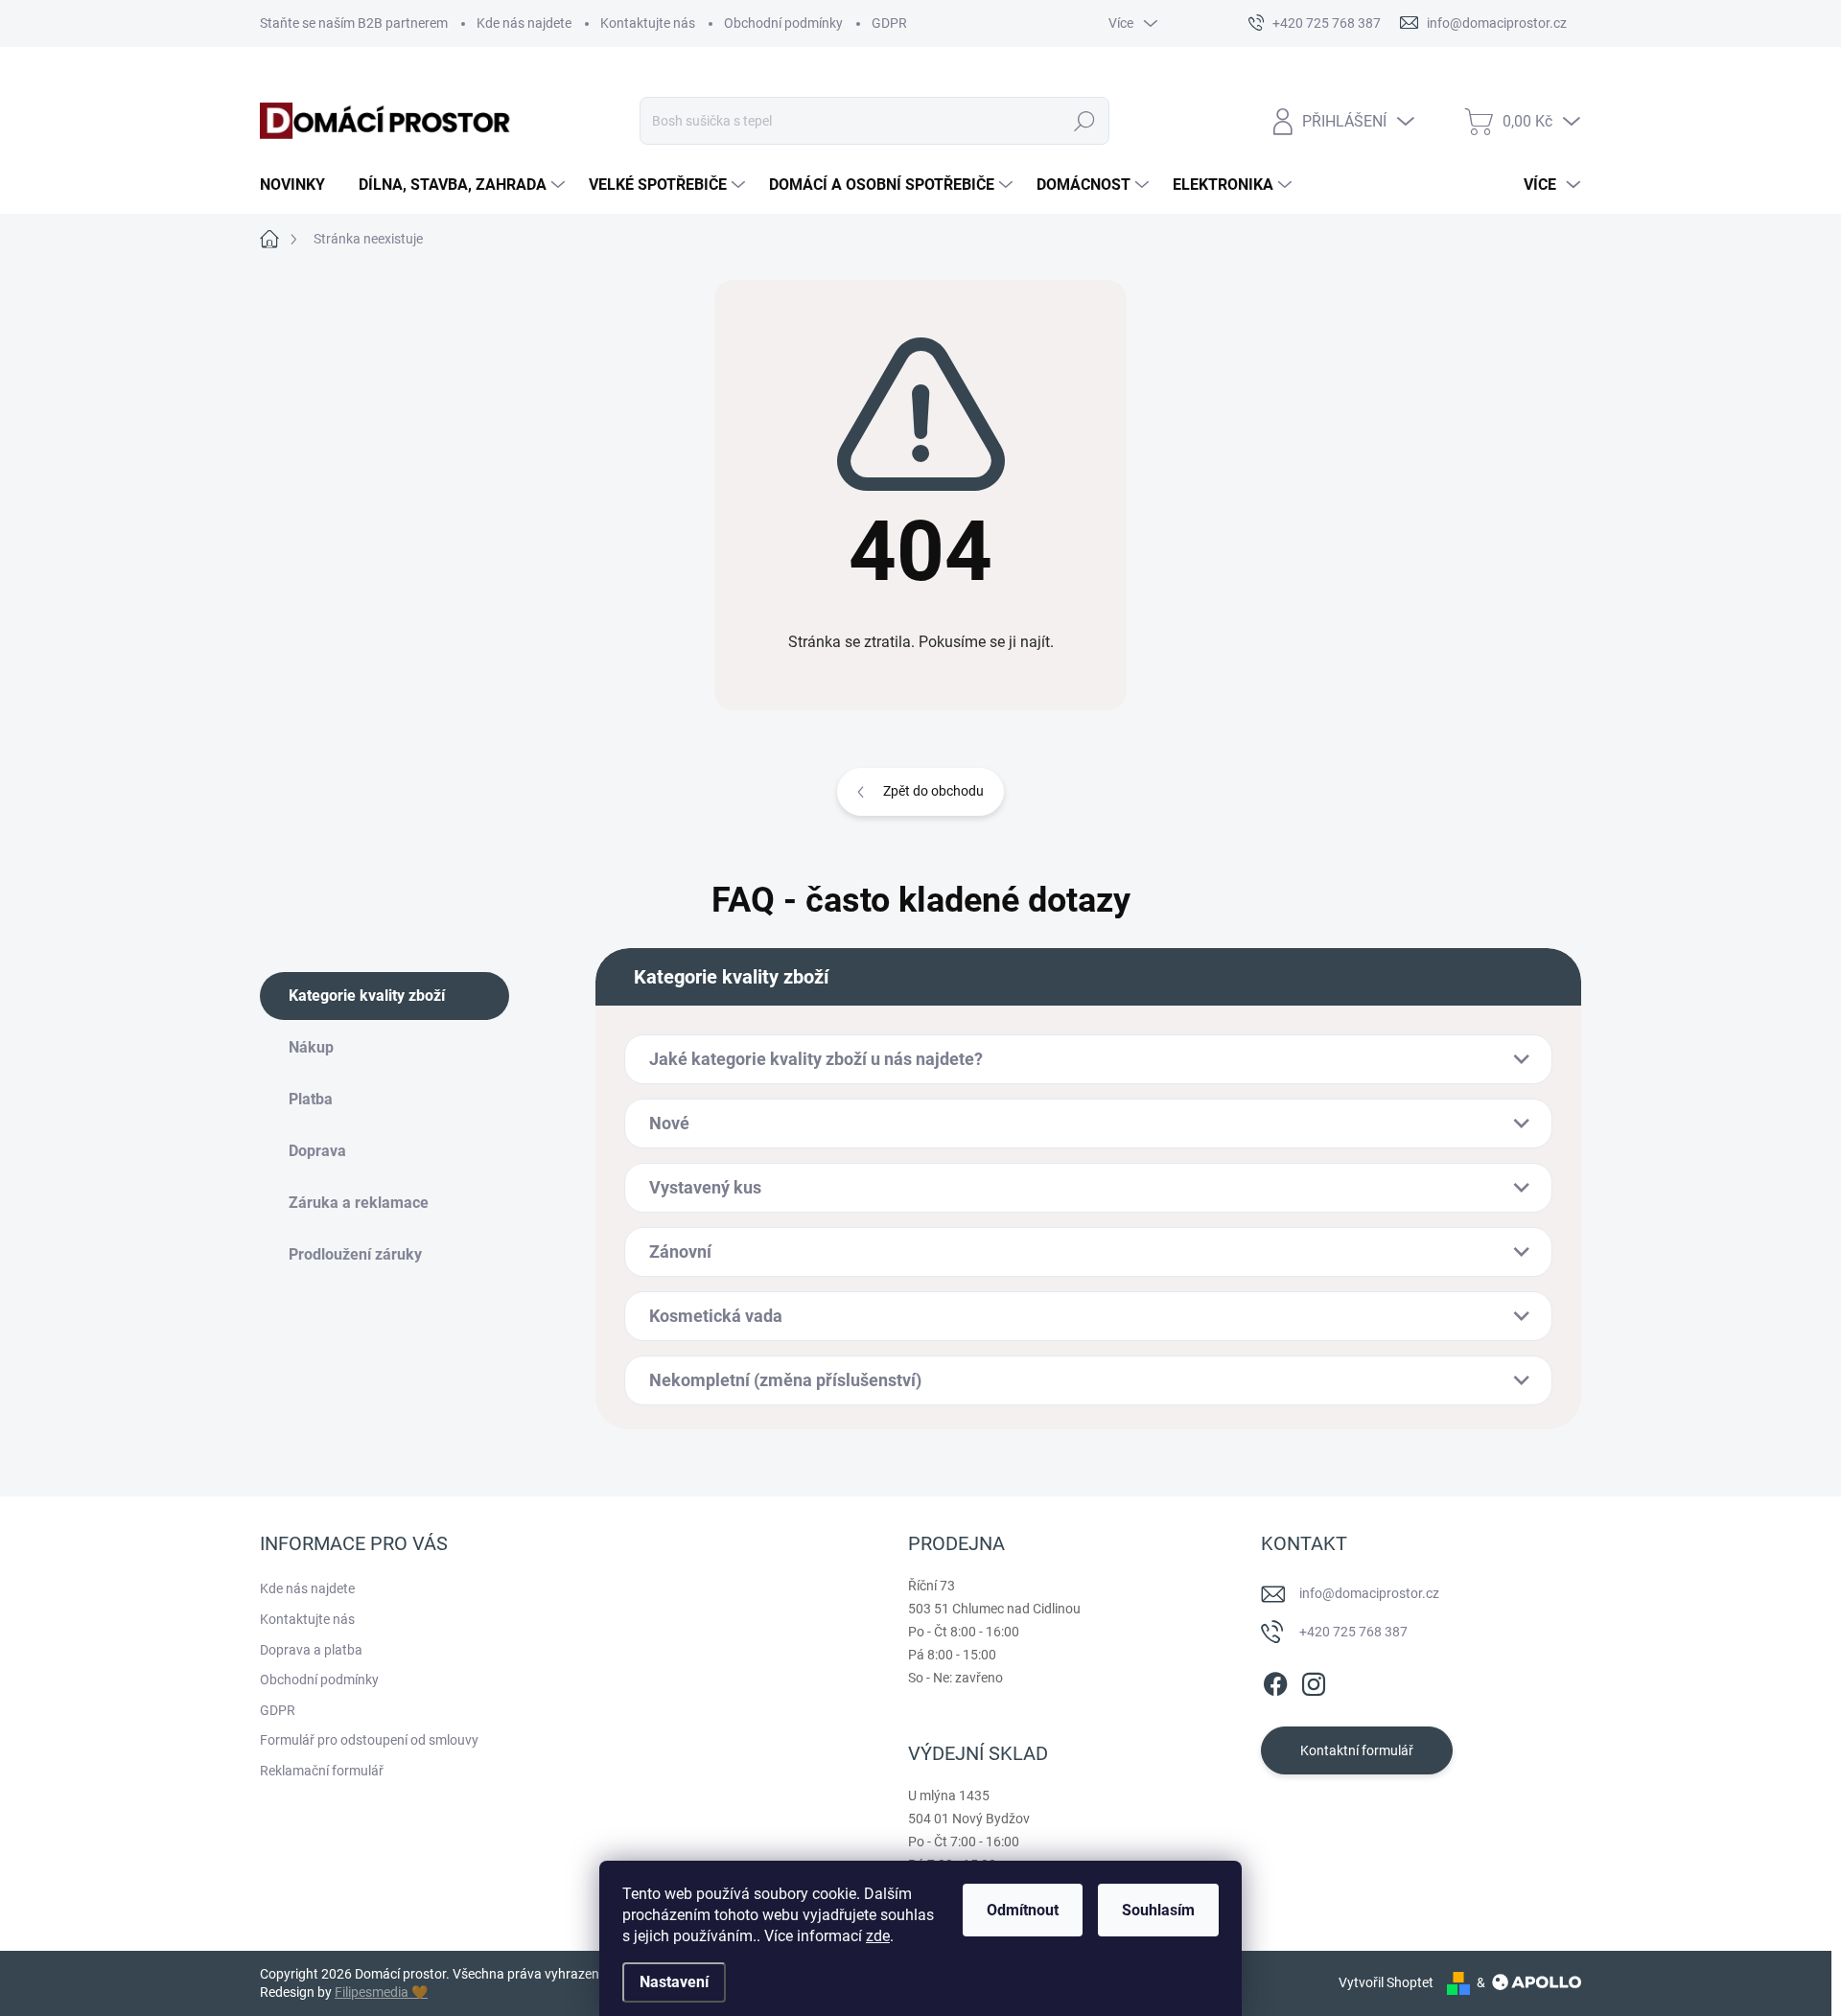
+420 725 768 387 (1353, 1632)
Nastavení (674, 1982)
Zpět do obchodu (933, 791)
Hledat (1084, 121)
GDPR (889, 23)
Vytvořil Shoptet (1386, 1982)
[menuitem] (300, 185)
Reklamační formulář (322, 1771)
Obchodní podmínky (783, 23)
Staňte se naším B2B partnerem (354, 23)
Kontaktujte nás (648, 23)
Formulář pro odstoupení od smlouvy (369, 1740)
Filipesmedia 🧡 (381, 1992)
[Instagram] (1314, 1680)
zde (878, 1936)
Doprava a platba (311, 1650)
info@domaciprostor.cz (1369, 1593)
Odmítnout (1023, 1910)
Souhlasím (1158, 1910)
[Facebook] (1275, 1680)
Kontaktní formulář (1357, 1750)
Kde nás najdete (524, 23)
